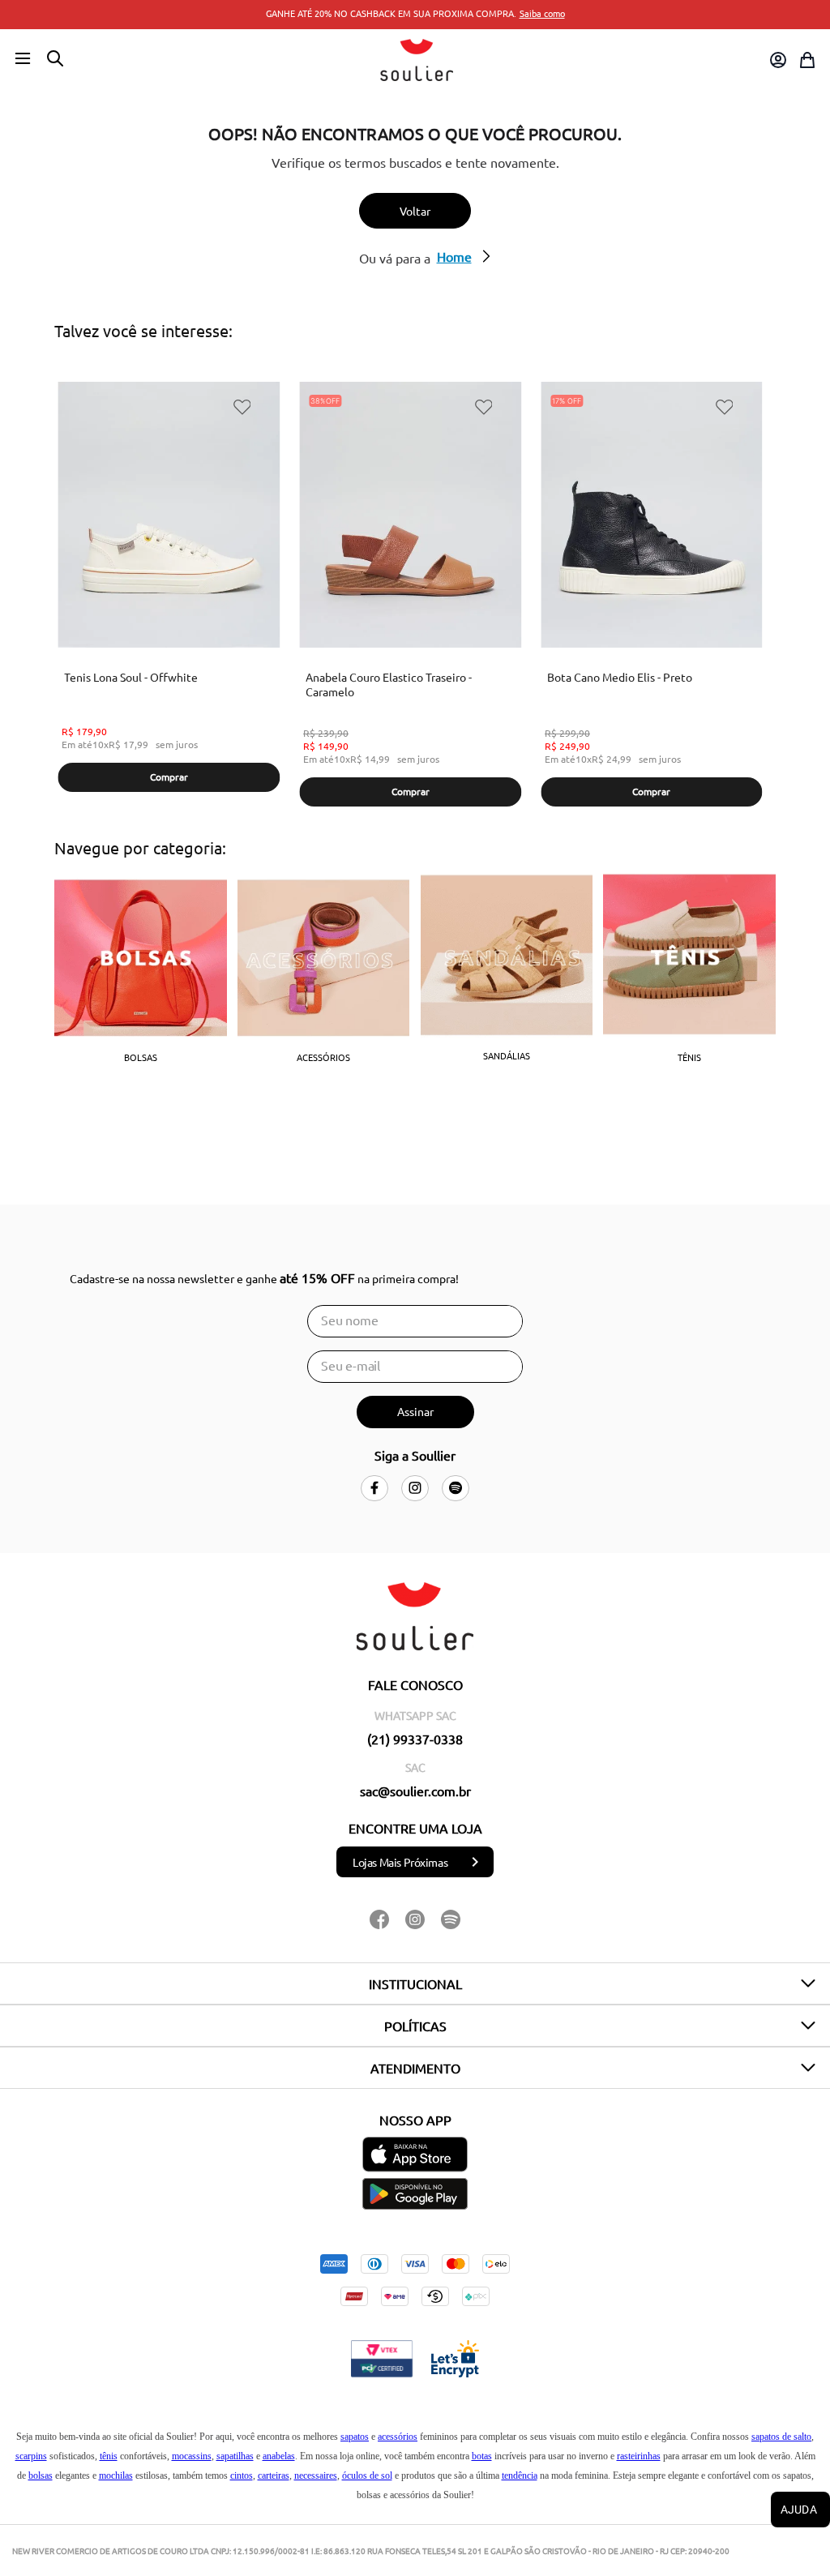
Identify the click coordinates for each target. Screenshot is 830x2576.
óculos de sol (367, 2475)
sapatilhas (235, 2456)
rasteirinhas (639, 2456)
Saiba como (542, 13)
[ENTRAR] (777, 60)
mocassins (192, 2456)
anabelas (279, 2456)
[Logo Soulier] (417, 60)
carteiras (274, 2475)
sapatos (355, 2437)
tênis (109, 2456)
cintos (242, 2475)
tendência (520, 2475)
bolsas (41, 2475)
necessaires (316, 2475)
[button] (23, 59)
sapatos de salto (781, 2437)
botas (482, 2456)
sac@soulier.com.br (415, 1791)
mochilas (116, 2475)
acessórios (398, 2437)
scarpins (31, 2456)
